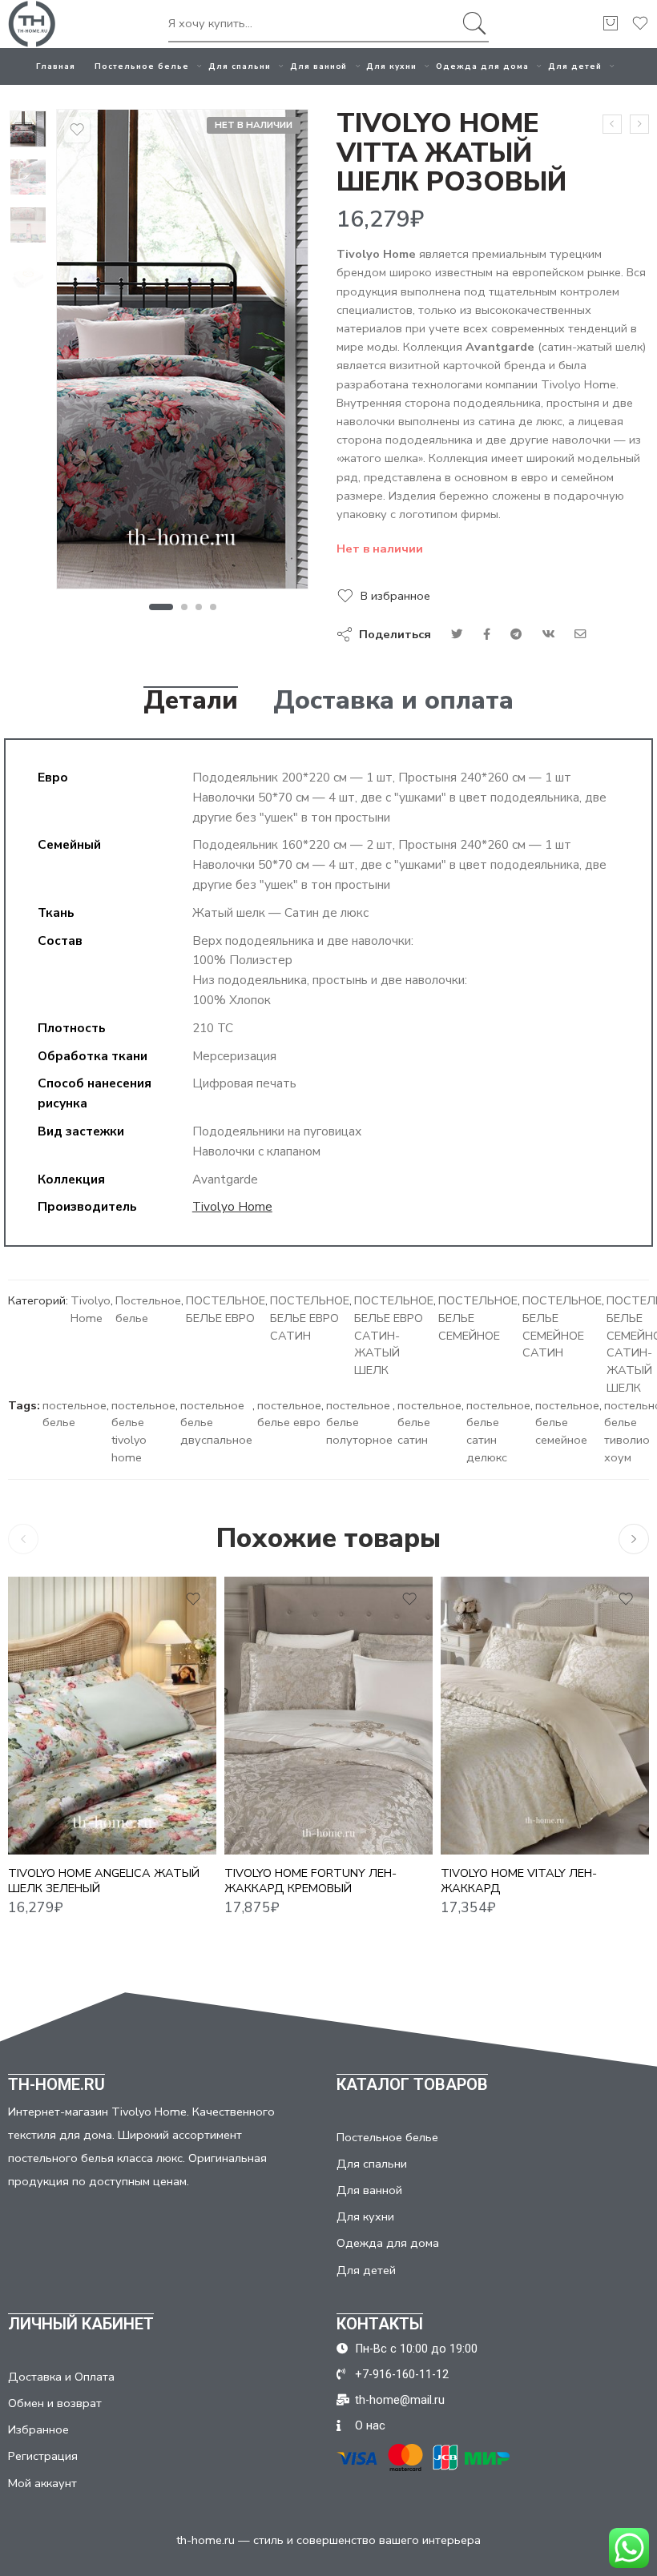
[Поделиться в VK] (487, 634)
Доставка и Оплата (61, 2377)
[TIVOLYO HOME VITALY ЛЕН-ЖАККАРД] (545, 1716)
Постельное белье (142, 66)
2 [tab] (185, 607)
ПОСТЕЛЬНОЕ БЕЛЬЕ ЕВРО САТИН (310, 1318)
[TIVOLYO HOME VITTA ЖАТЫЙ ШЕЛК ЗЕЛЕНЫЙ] (612, 124)
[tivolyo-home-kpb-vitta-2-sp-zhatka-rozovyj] (28, 129)
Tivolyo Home (232, 1206)
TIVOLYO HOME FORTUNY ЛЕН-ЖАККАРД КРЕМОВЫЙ (310, 1881)
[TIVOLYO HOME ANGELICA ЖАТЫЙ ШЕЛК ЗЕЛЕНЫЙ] (112, 1716)
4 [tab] (214, 607)
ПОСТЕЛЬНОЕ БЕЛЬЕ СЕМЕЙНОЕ (478, 1318)
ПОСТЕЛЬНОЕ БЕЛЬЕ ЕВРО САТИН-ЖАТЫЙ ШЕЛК (394, 1335)
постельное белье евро (289, 1414)
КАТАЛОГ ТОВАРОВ (412, 2084)
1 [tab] (161, 607)
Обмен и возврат (55, 2403)
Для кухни (391, 66)
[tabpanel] (182, 353)
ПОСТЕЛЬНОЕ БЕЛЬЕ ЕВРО (226, 1309)
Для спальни (240, 66)
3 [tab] (199, 607)
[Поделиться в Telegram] (516, 634)
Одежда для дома (482, 66)
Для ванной (319, 66)
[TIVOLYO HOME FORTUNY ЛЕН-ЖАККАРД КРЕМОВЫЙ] (328, 1716)
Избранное (38, 2429)
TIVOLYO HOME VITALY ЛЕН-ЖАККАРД (519, 1881)
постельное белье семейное (567, 1423)
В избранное (395, 596)
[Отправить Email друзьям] (580, 634)
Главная (56, 66)
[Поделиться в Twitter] (457, 634)
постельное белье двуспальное (216, 1423)
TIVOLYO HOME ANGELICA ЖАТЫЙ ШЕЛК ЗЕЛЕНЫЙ (104, 1881)
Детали (191, 701)
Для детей (575, 66)
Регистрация (43, 2456)
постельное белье (75, 1414)
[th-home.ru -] (32, 24)
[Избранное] (77, 130)
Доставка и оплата (393, 701)
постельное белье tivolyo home (143, 1431)
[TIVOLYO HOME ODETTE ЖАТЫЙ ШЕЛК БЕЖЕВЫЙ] (639, 124)
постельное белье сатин (429, 1423)
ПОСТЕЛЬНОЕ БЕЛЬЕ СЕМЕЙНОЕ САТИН (562, 1326)
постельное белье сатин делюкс (498, 1431)
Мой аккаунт (42, 2483)
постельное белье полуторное (359, 1423)
